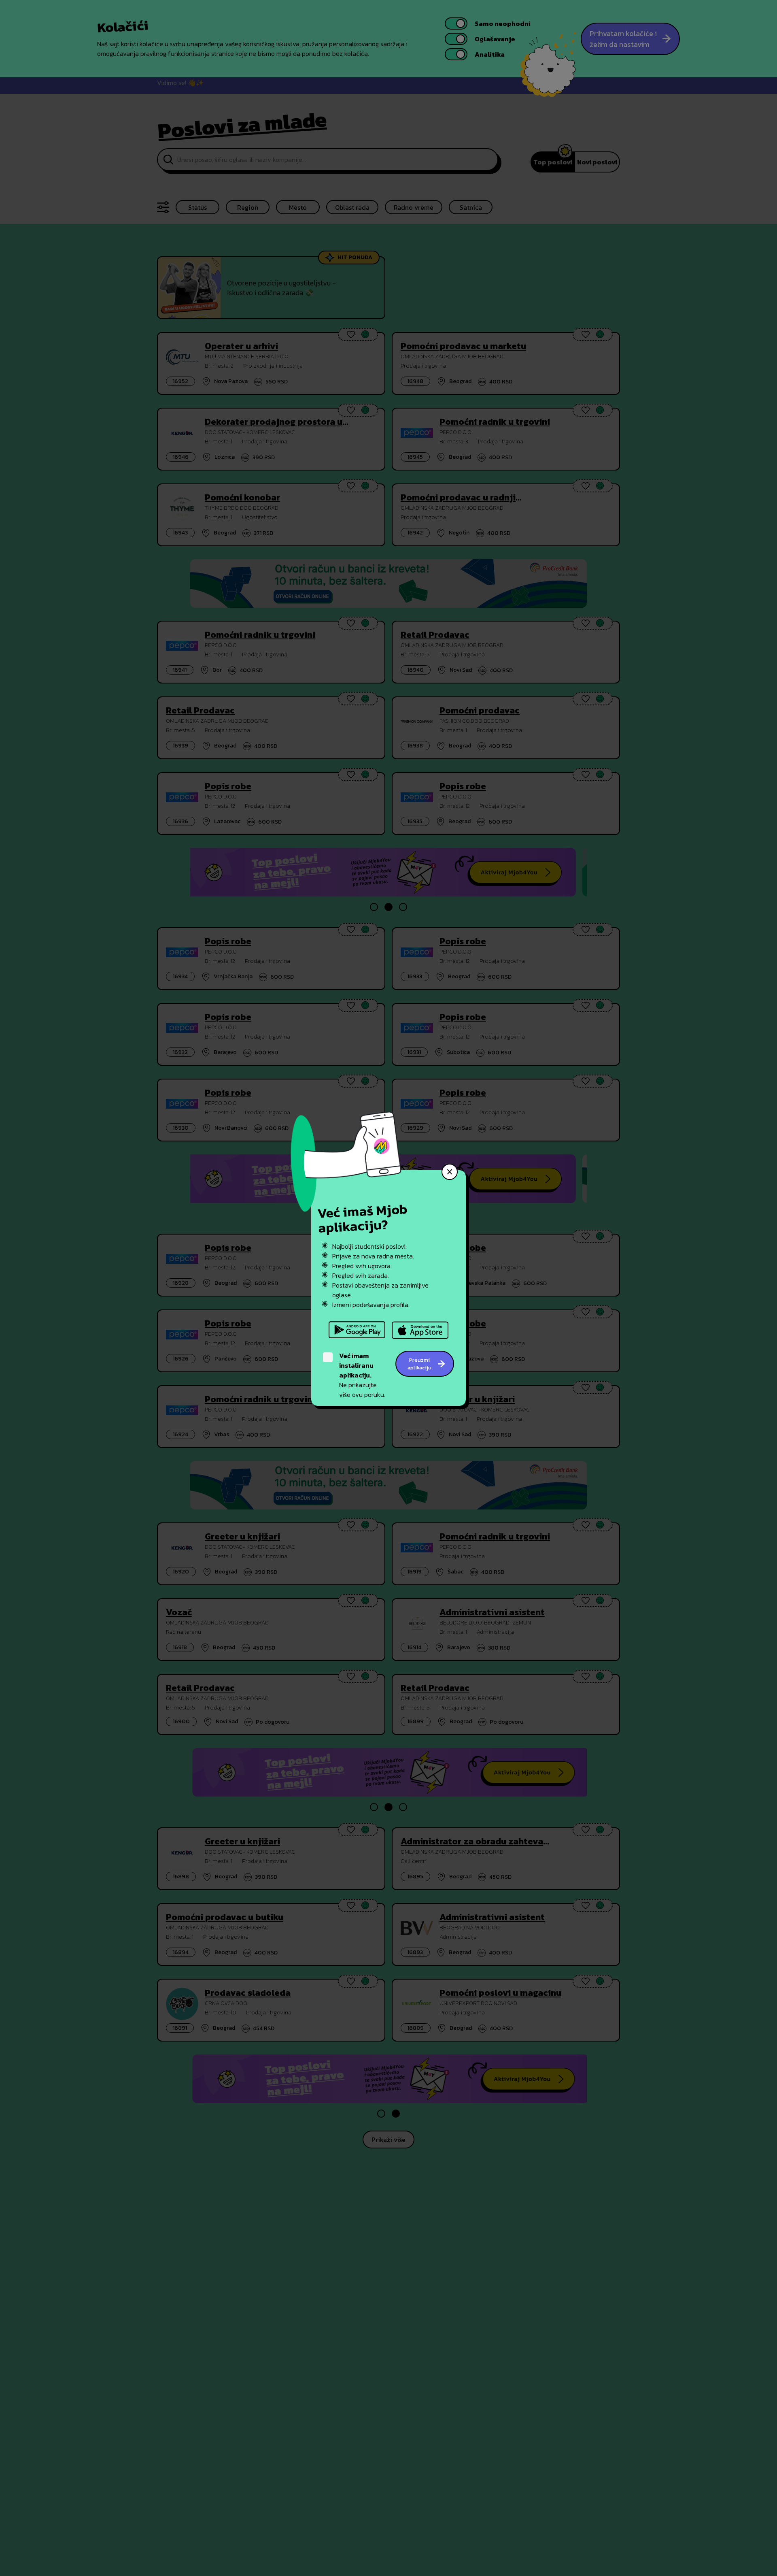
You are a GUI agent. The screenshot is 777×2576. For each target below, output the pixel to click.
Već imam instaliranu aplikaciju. (356, 1365)
